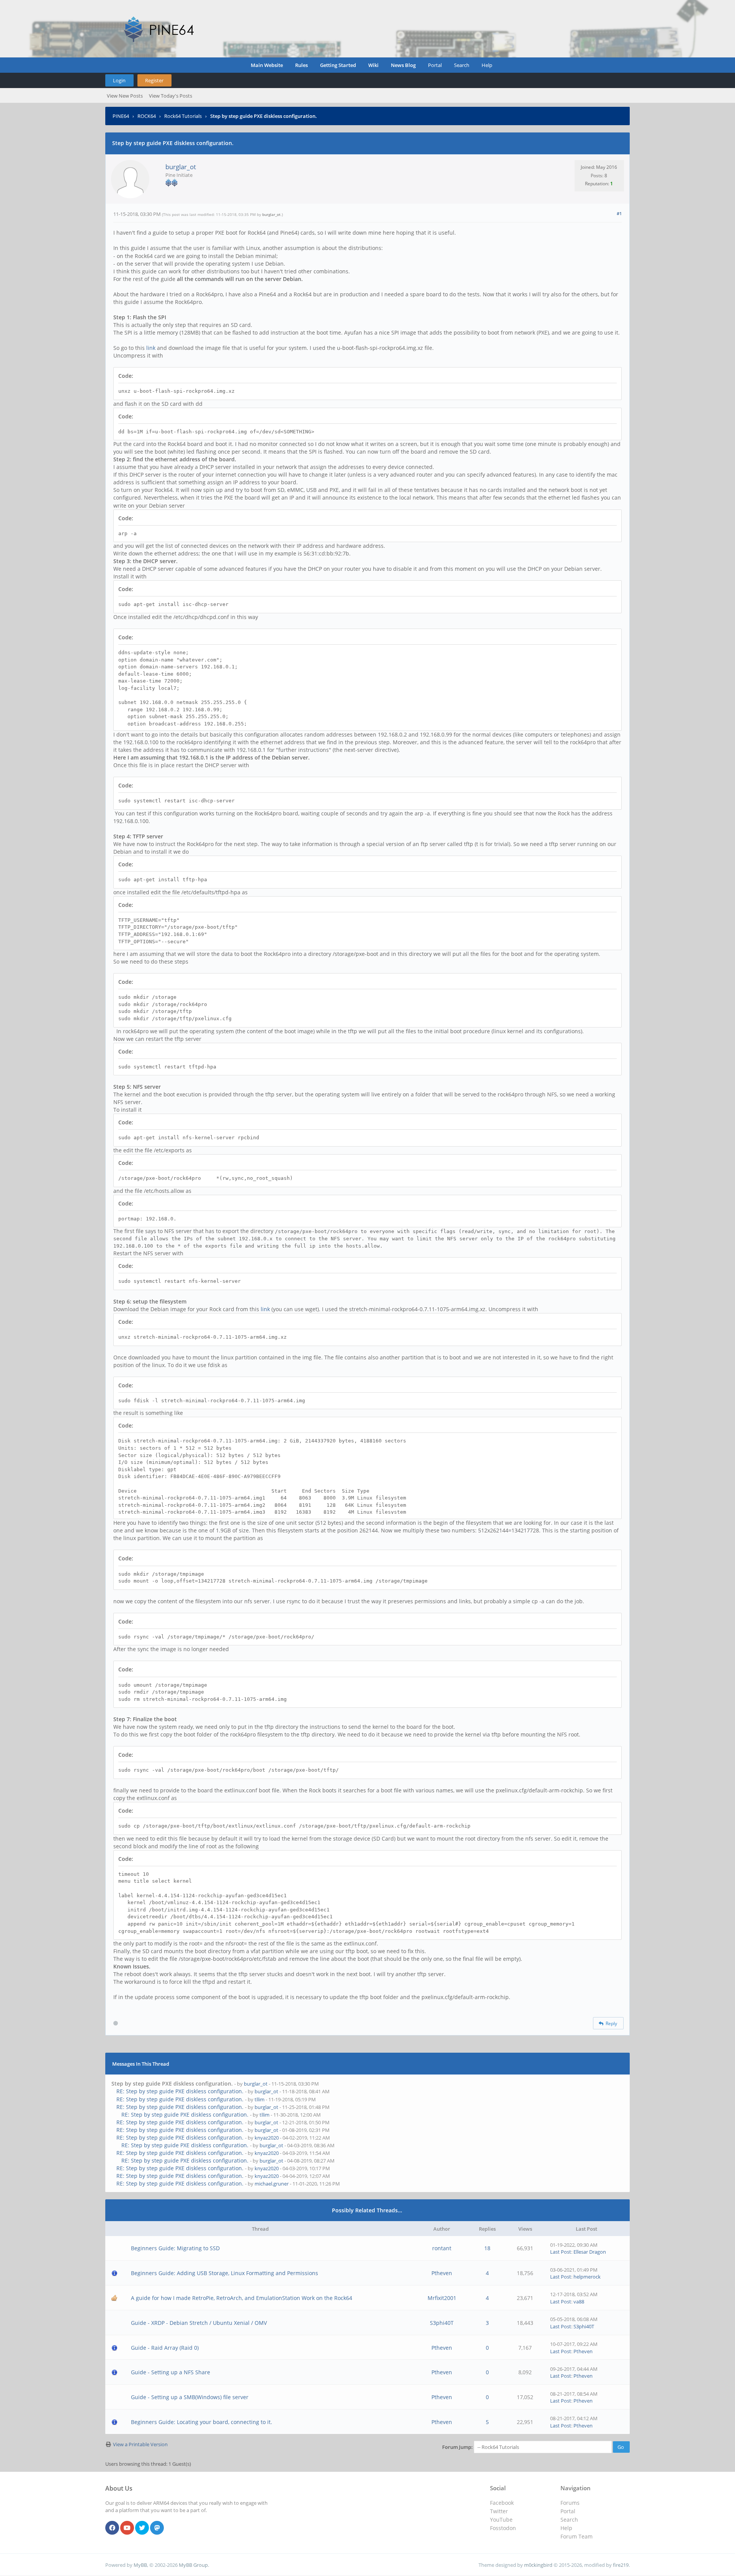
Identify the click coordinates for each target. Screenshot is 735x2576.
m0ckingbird (538, 2565)
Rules (301, 65)
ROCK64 (147, 116)
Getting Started (338, 65)
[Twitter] (142, 2528)
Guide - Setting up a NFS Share (171, 2372)
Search (462, 65)
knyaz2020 (267, 2138)
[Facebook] (112, 2528)
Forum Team (577, 2536)
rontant (442, 2248)
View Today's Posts (171, 96)
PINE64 (121, 116)
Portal (435, 65)
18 (487, 2248)
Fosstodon (503, 2528)
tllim (260, 2099)
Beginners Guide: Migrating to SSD (175, 2248)
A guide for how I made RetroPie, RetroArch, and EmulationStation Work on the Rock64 (242, 2298)
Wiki (373, 65)
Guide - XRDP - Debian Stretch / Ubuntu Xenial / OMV (199, 2323)
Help (487, 65)
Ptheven (442, 2273)
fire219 (621, 2565)
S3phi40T (442, 2323)
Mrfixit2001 (442, 2298)
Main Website (267, 65)
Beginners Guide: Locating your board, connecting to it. (202, 2422)
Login (119, 80)
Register (154, 80)
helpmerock (587, 2277)
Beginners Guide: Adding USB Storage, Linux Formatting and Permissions (225, 2273)
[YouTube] (127, 2528)
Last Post (561, 2252)
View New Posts (125, 96)
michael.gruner (272, 2184)
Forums (570, 2503)
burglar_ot (181, 167)
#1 (619, 213)
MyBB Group (193, 2565)
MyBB (140, 2565)
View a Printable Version (140, 2444)
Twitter (499, 2511)
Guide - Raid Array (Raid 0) (165, 2348)
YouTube (501, 2520)
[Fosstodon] (157, 2528)
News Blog (403, 65)
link (151, 348)
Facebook (502, 2503)
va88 (579, 2302)
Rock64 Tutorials (183, 116)
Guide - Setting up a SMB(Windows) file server (190, 2397)
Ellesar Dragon (590, 2252)
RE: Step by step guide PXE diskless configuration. (180, 2091)
